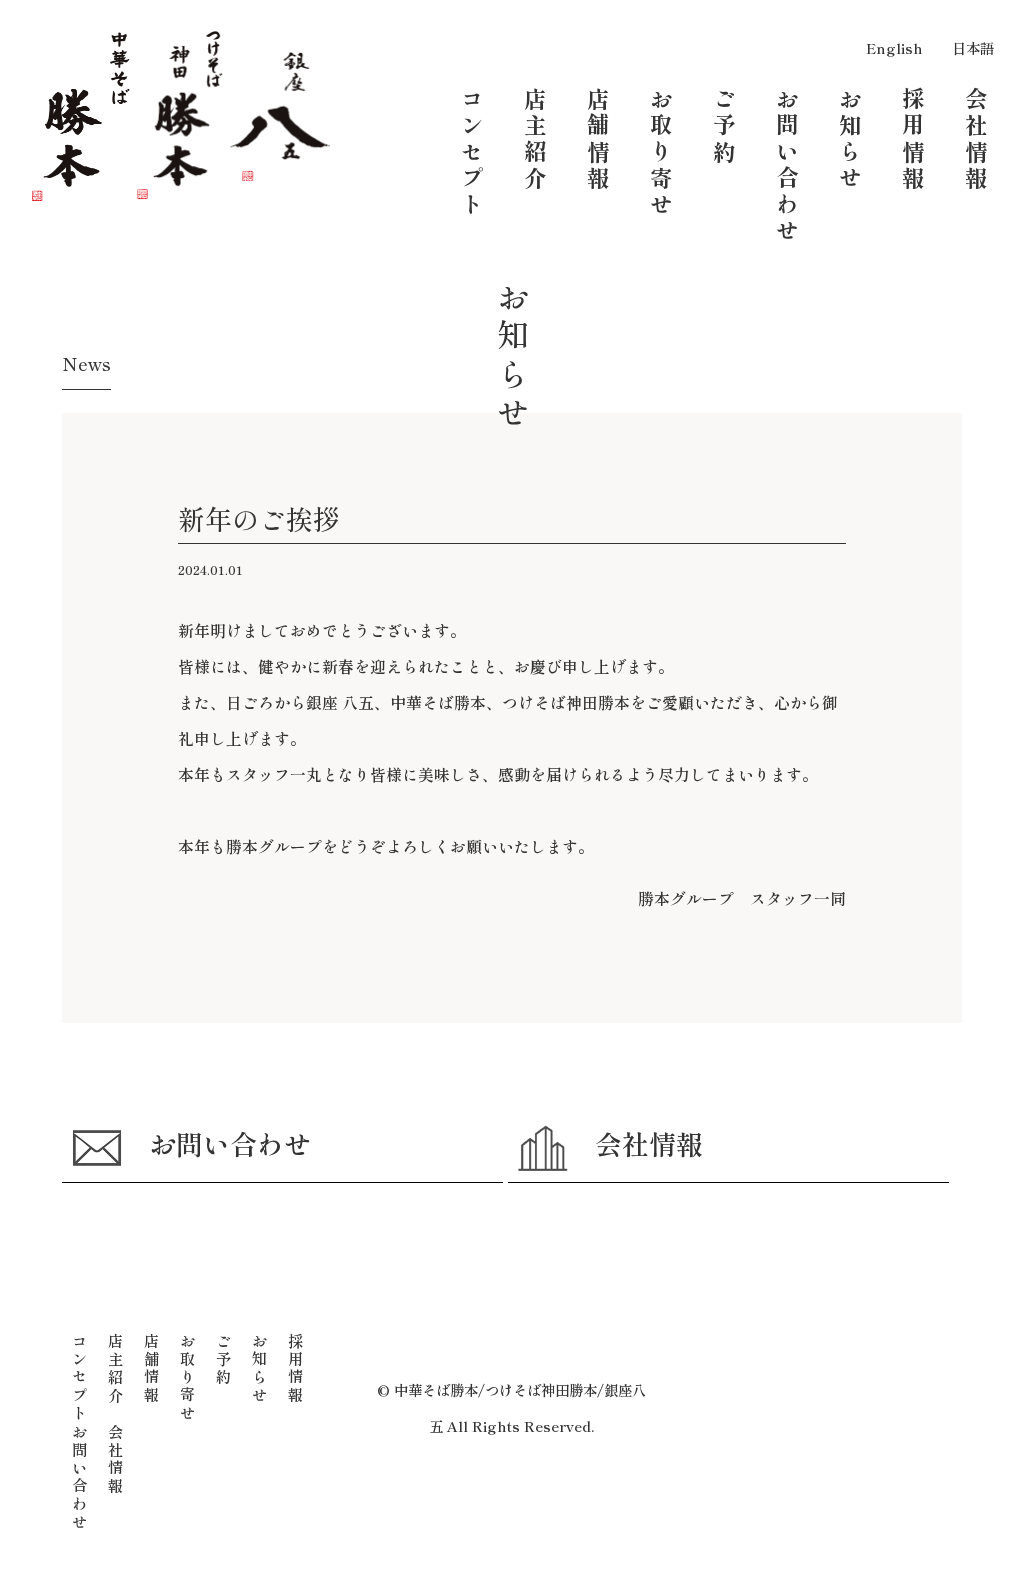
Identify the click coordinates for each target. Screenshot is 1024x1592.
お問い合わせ (230, 1143)
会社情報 (649, 1143)
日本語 (973, 47)
